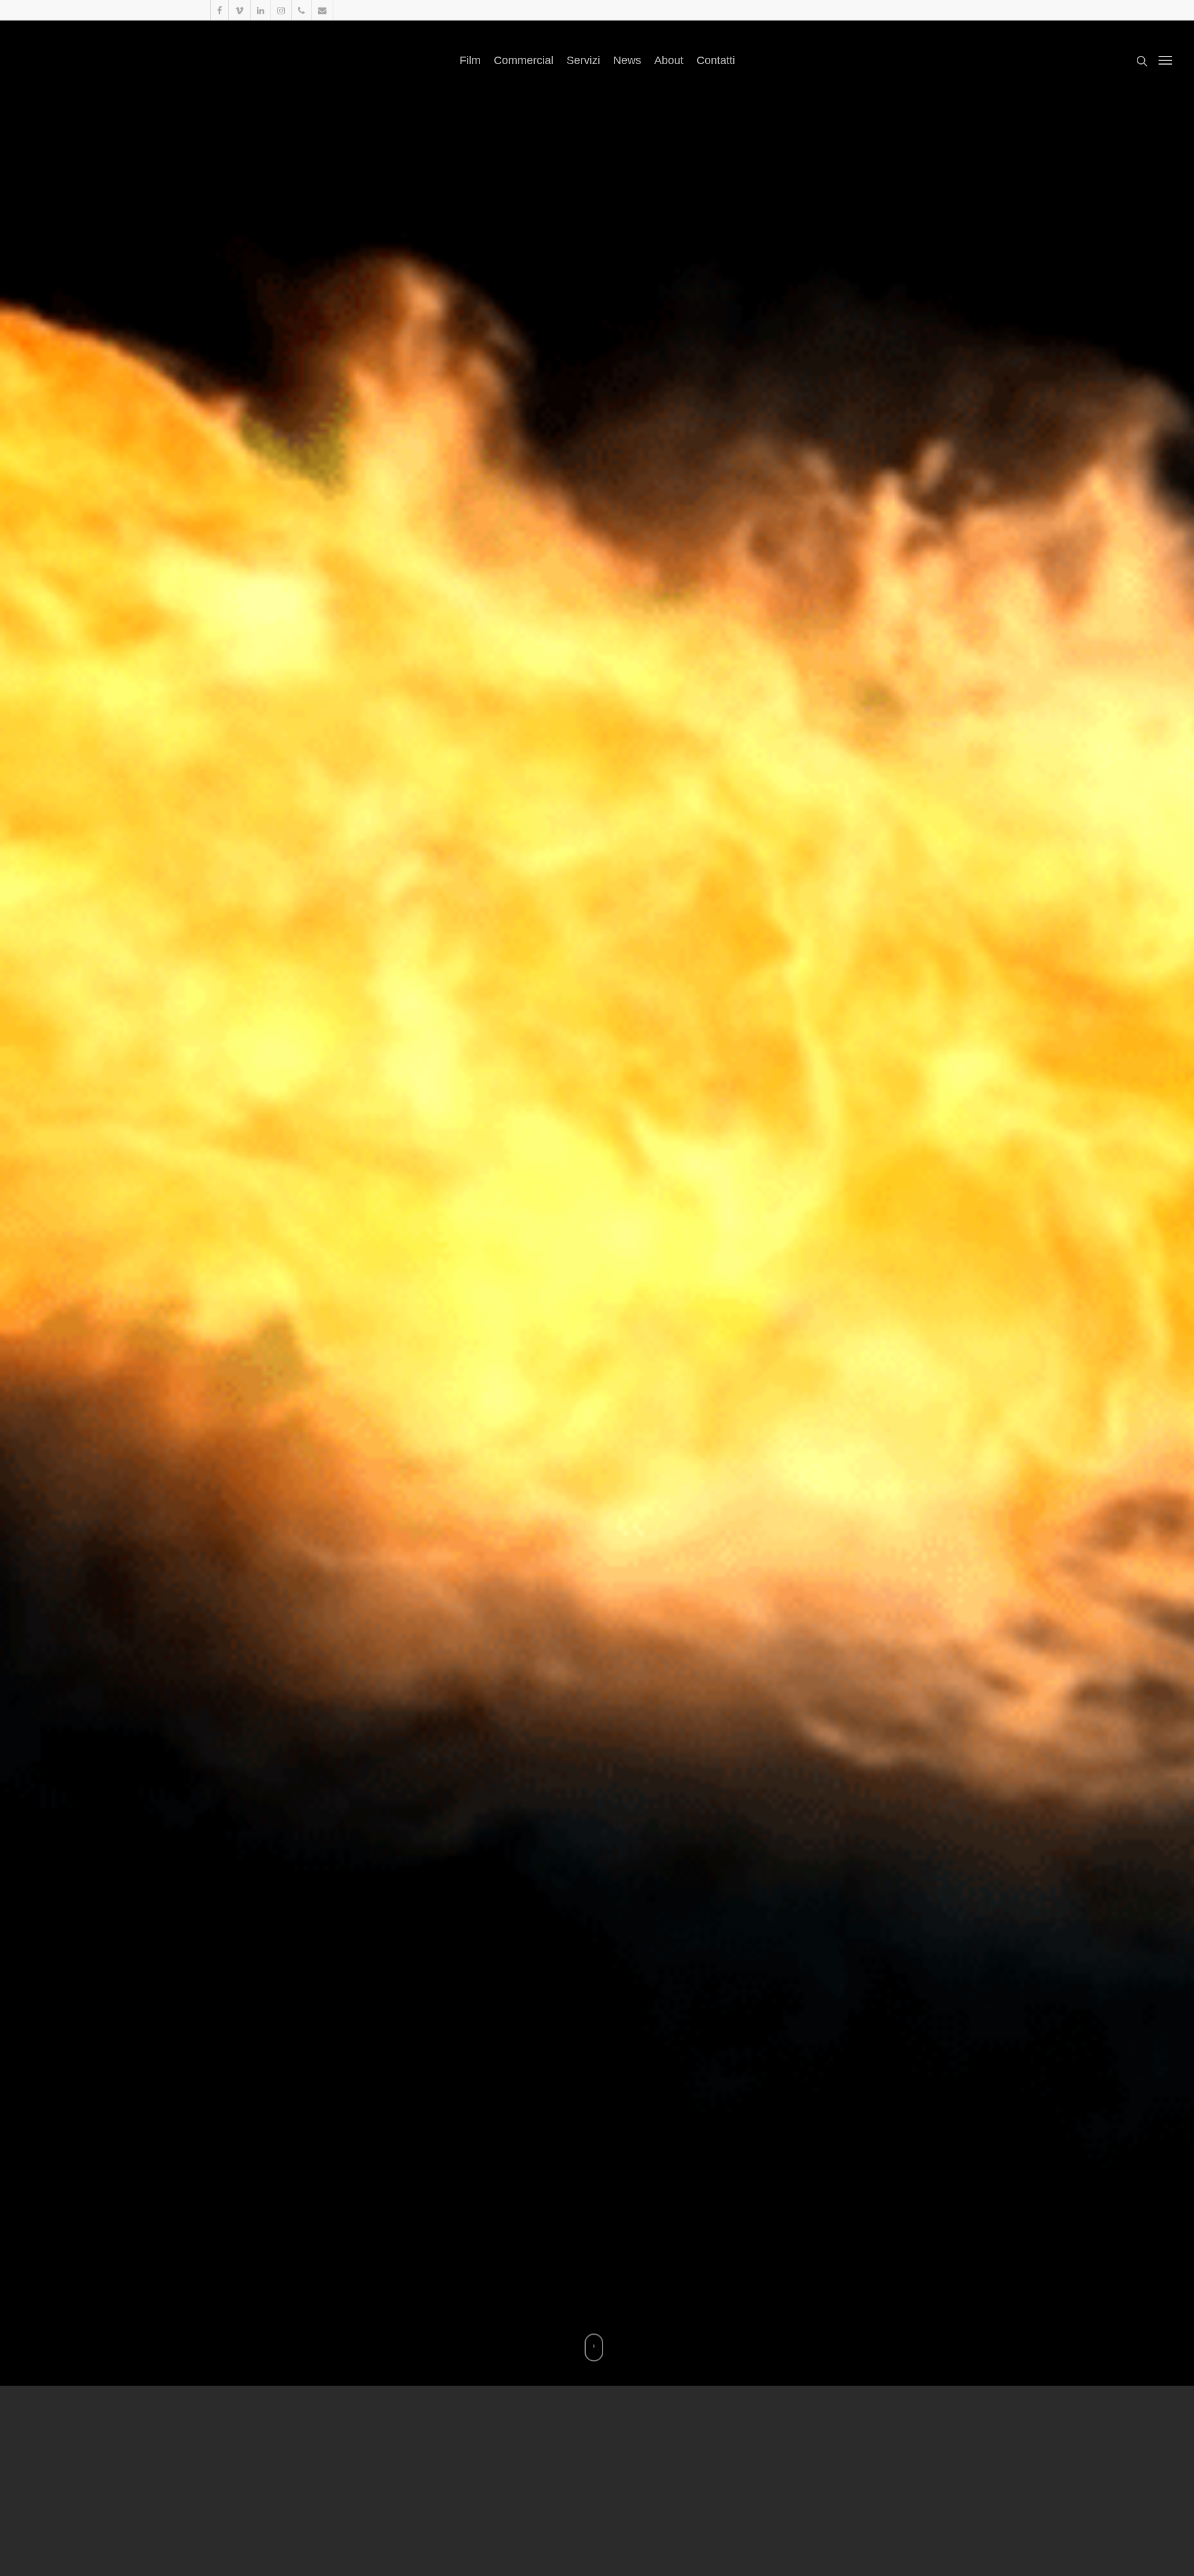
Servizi (583, 60)
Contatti (716, 60)
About (669, 60)
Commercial (524, 60)
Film (470, 60)
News (627, 60)
